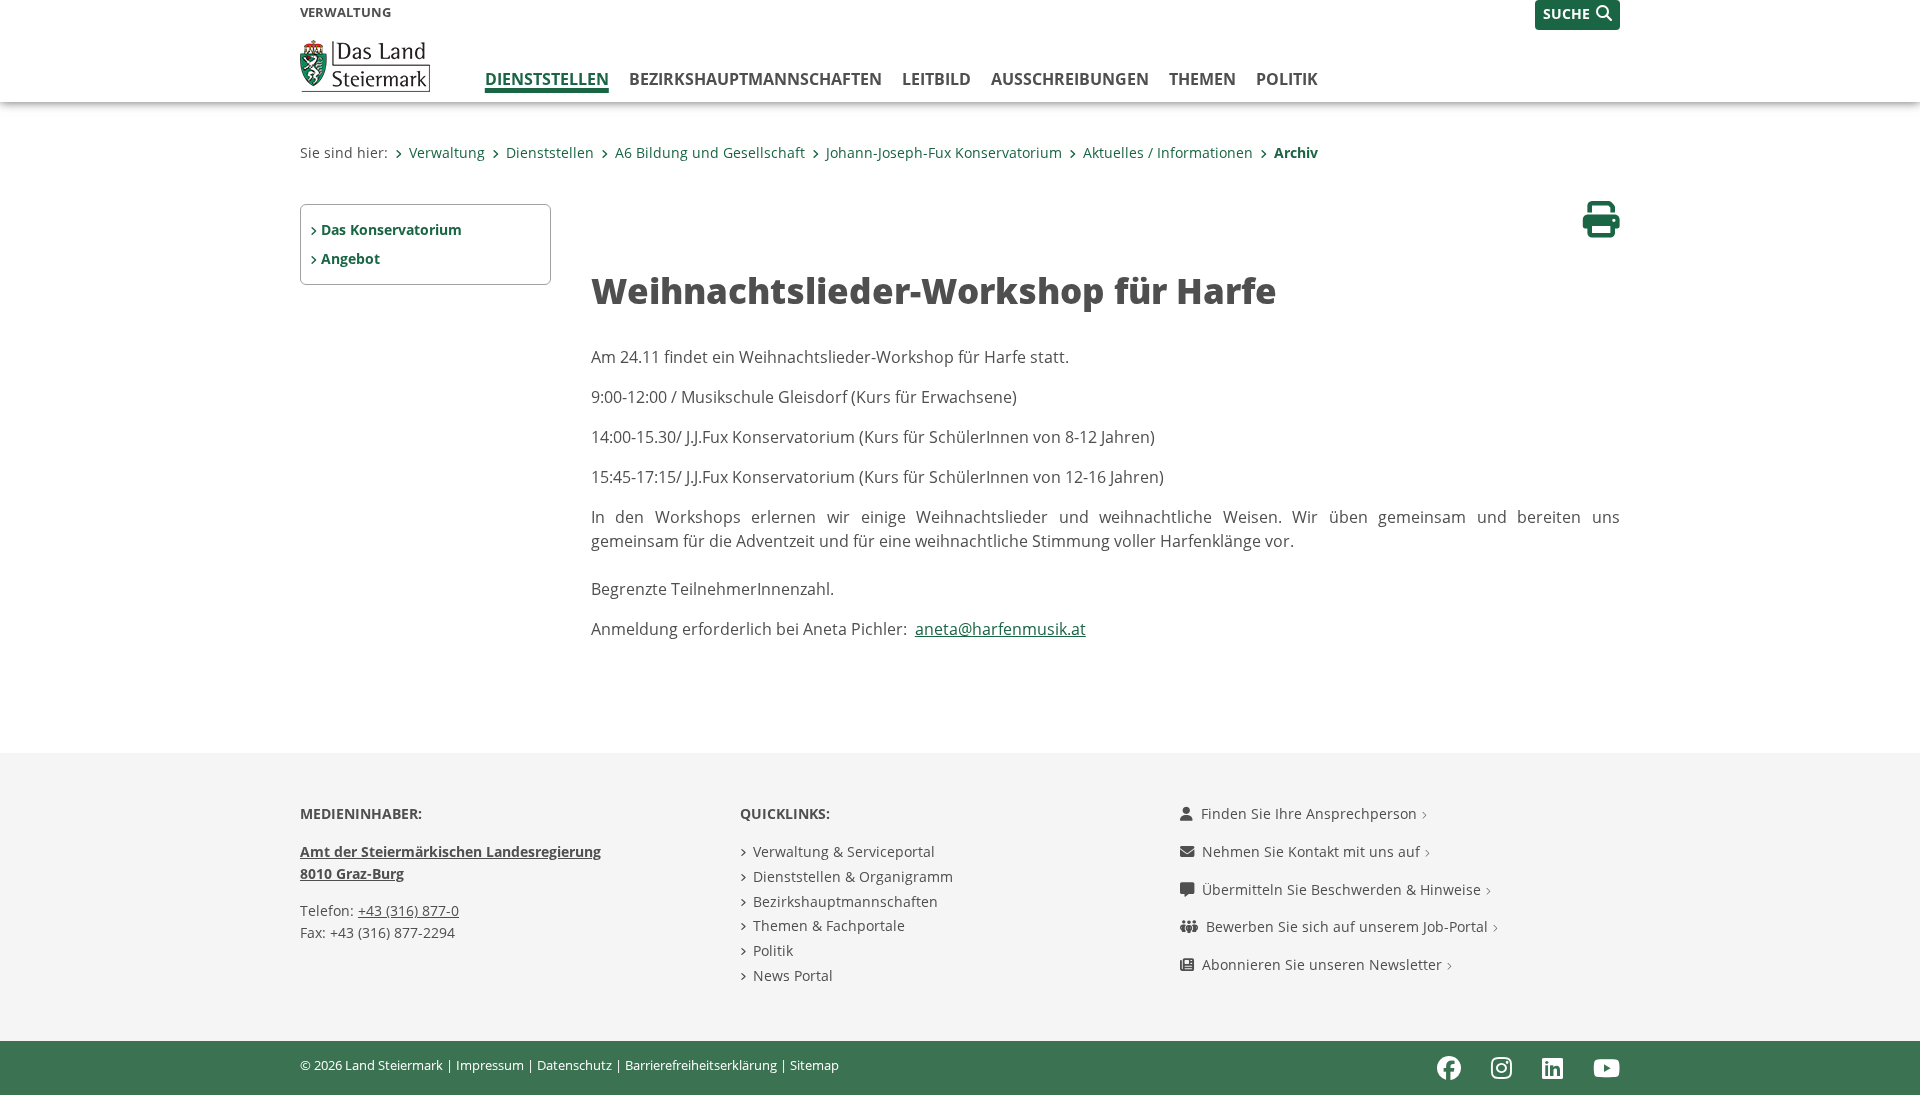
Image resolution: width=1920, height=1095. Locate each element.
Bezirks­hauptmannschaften (755, 79)
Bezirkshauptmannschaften (845, 901)
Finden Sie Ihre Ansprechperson (1311, 813)
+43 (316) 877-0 (408, 910)
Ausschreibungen (1070, 79)
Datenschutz (574, 1065)
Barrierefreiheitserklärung (701, 1065)
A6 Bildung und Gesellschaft (710, 152)
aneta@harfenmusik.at (1000, 629)
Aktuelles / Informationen (1168, 152)
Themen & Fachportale (829, 925)
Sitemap (814, 1065)
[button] (1577, 15)
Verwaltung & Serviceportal (844, 851)
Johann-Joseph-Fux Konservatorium (944, 152)
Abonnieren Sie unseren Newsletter (1324, 964)
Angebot (350, 258)
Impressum (490, 1065)
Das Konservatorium (391, 229)
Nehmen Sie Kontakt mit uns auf (1313, 851)
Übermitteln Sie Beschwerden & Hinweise (1343, 889)
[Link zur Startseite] (365, 64)
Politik (1287, 79)
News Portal (793, 975)
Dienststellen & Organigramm (853, 876)
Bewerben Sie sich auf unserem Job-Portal (1349, 926)
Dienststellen (547, 79)
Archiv (1296, 152)
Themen (1202, 79)
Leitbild (936, 79)
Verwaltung (447, 152)
